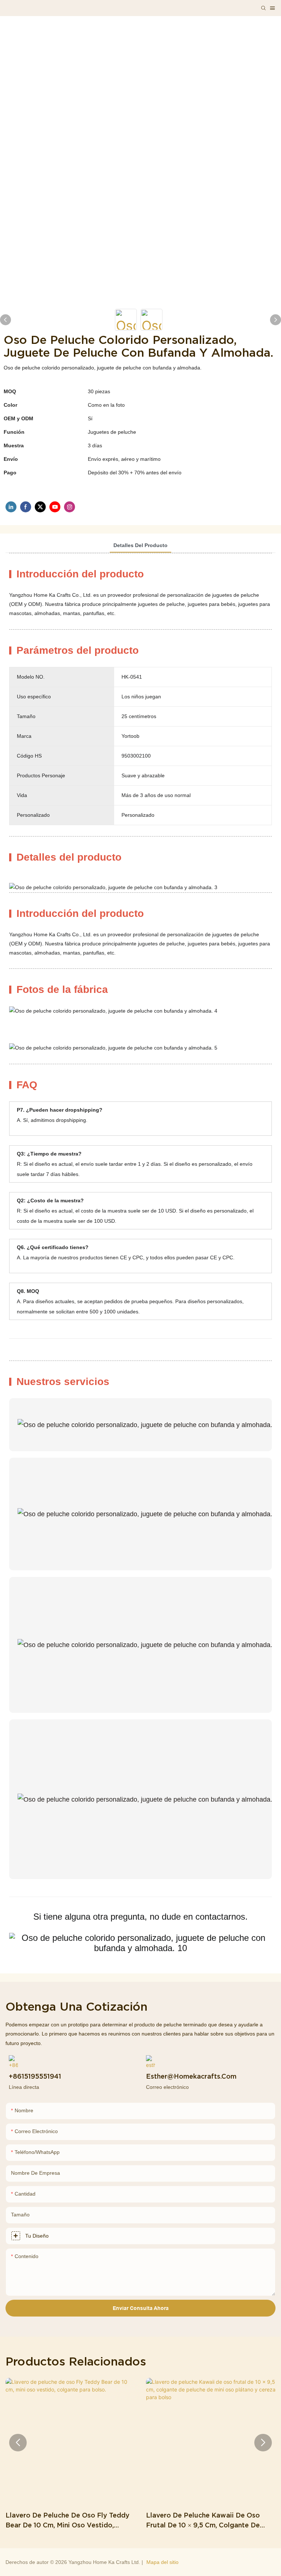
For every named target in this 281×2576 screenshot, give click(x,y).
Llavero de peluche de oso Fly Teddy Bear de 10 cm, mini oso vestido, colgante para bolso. (68, 2521)
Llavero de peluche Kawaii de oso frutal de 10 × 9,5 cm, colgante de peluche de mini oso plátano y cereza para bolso (209, 2521)
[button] (18, 2443)
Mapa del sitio (162, 2562)
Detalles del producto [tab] (140, 545)
